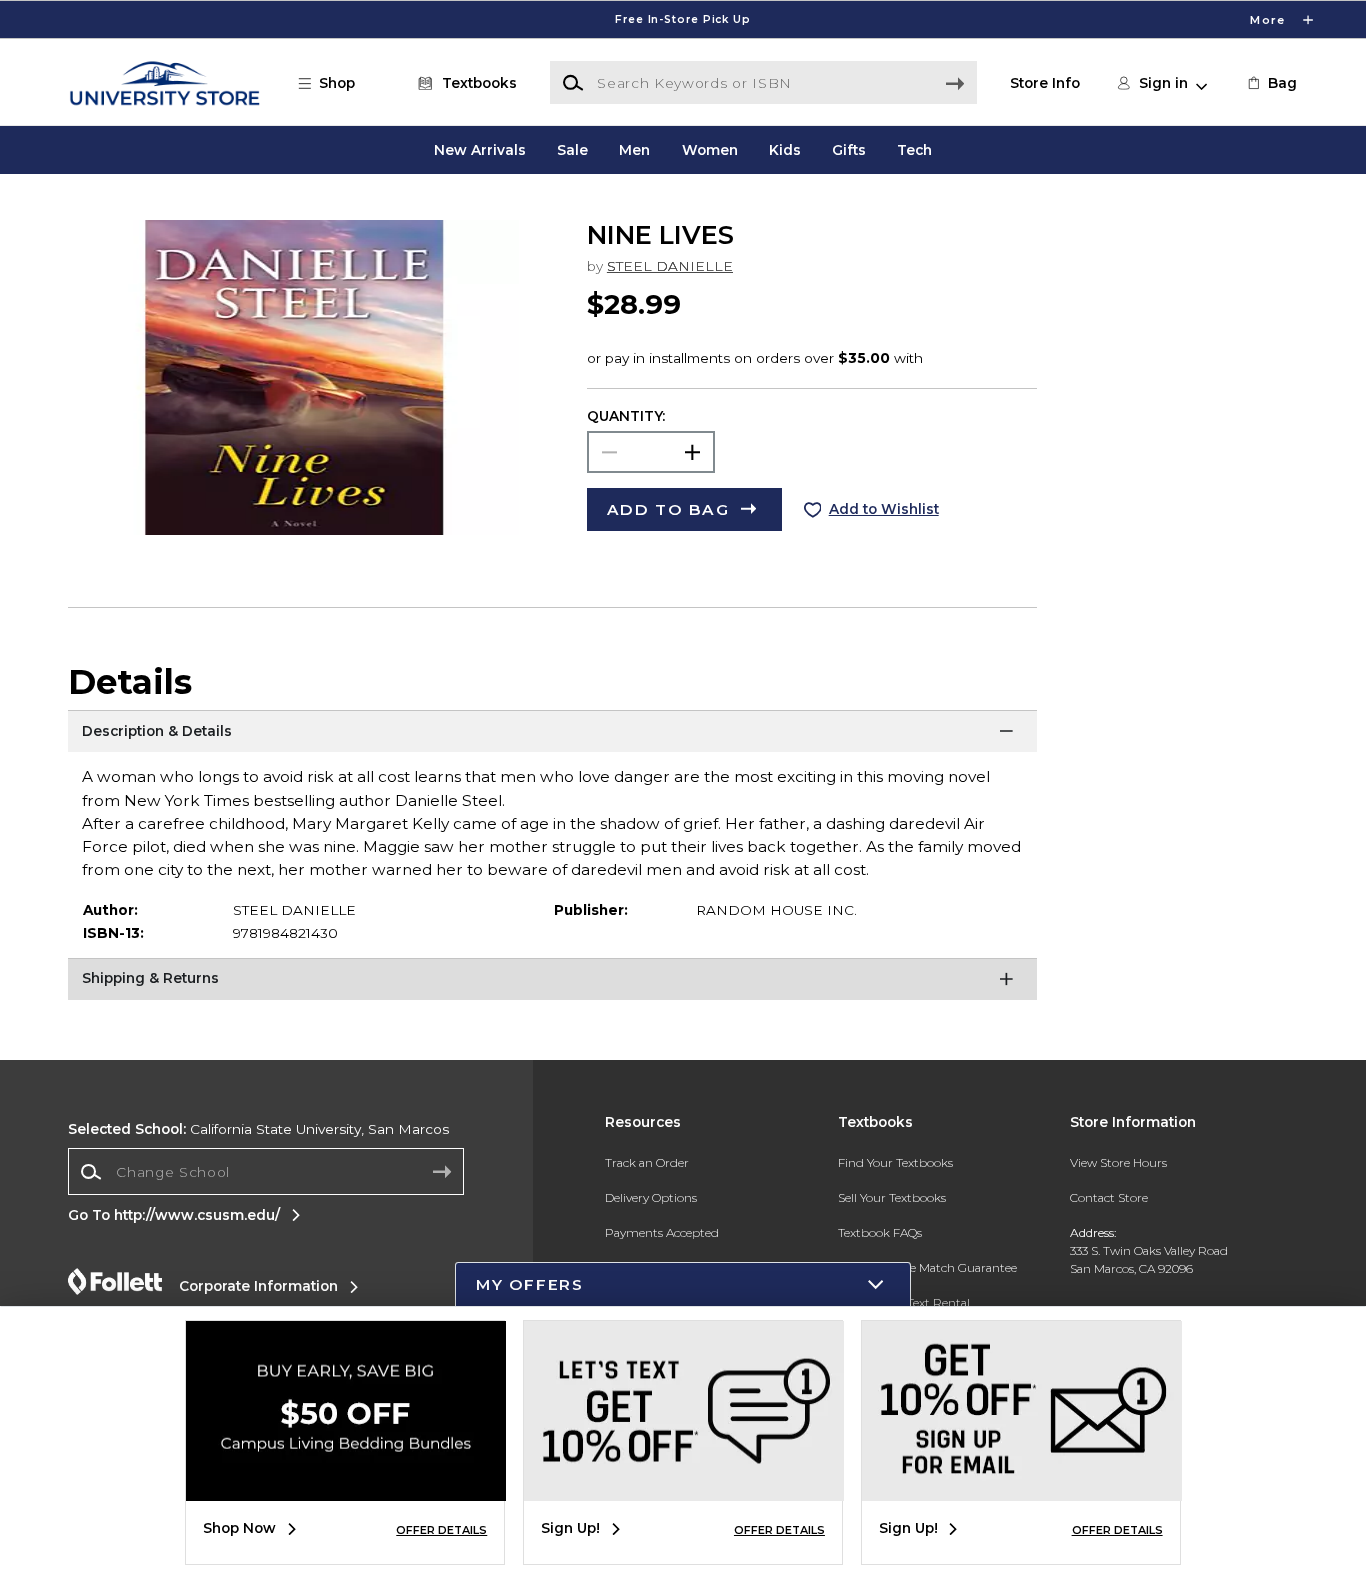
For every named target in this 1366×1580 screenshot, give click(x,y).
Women (710, 150)
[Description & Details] (552, 735)
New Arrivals (480, 150)
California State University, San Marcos (258, 1129)
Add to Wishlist (884, 509)
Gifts (849, 150)
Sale (572, 150)
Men (634, 150)
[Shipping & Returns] (552, 983)
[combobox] (266, 1172)
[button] (683, 19)
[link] (1271, 83)
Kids (785, 150)
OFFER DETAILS (441, 1530)
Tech (914, 150)
